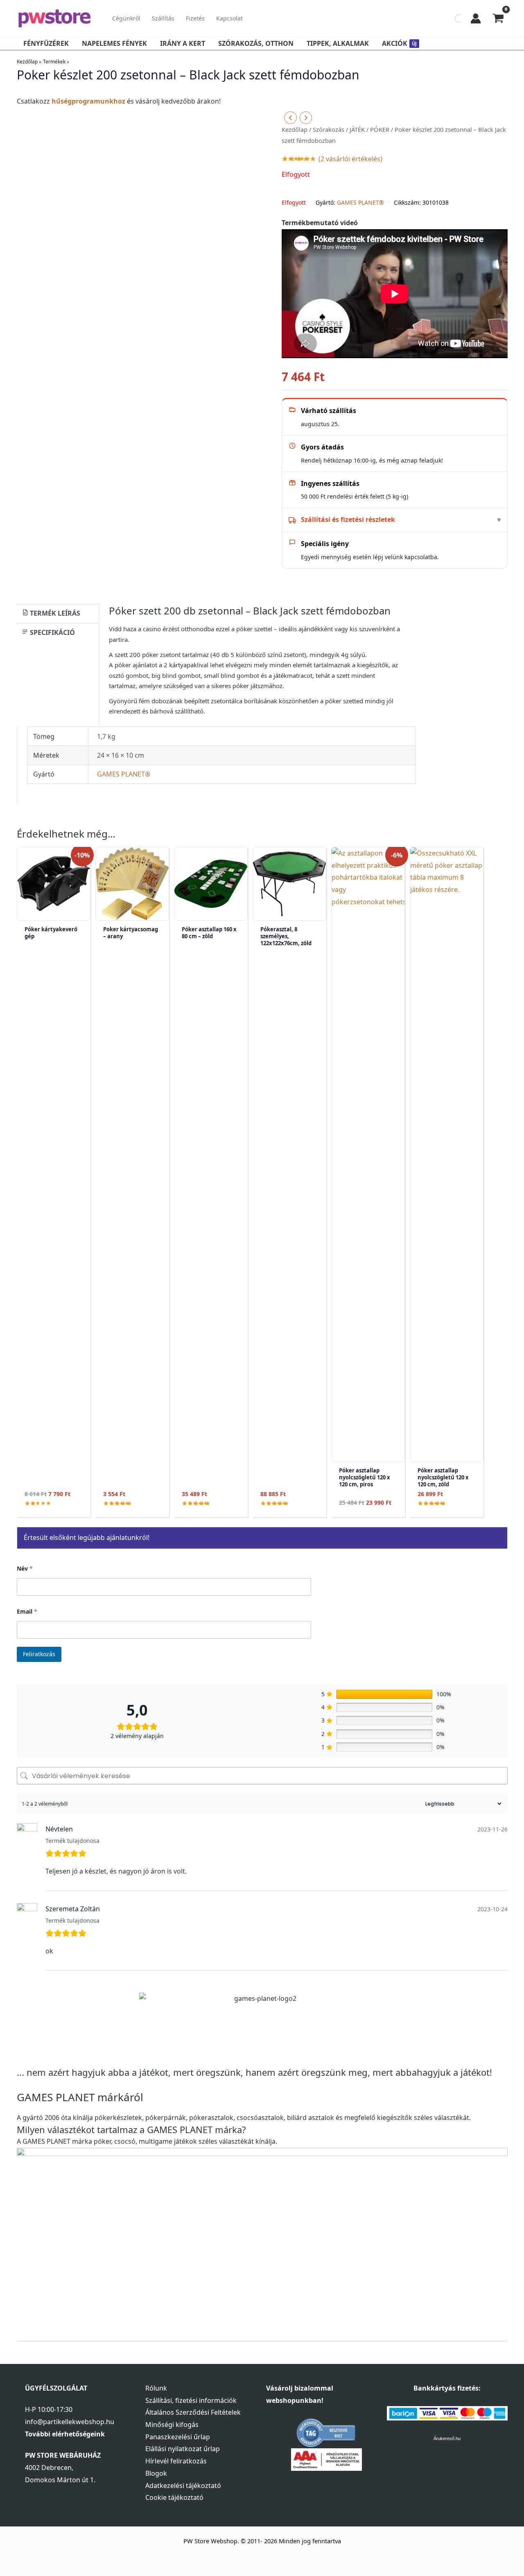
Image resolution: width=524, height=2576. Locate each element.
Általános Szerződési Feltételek (193, 2412)
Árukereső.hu (447, 2438)
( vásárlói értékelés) (350, 159)
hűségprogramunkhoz (88, 101)
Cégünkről (126, 18)
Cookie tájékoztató (174, 2497)
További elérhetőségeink (65, 2434)
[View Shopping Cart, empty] (498, 18)
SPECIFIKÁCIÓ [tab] (52, 632)
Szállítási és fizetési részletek (348, 519)
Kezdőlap (295, 129)
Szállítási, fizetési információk (191, 2400)
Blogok (156, 2473)
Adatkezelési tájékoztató (183, 2486)
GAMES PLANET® (360, 202)
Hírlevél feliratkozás (176, 2461)
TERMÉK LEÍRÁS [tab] (54, 613)
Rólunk (156, 2388)
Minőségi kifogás (172, 2425)
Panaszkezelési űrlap (178, 2437)
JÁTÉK (357, 129)
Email (27, 1611)
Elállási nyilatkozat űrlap (183, 2449)
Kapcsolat (229, 18)
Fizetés (195, 18)
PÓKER (380, 129)
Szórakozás (329, 129)
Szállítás (163, 18)
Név (25, 1568)
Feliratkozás (39, 1654)
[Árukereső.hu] (326, 2433)
